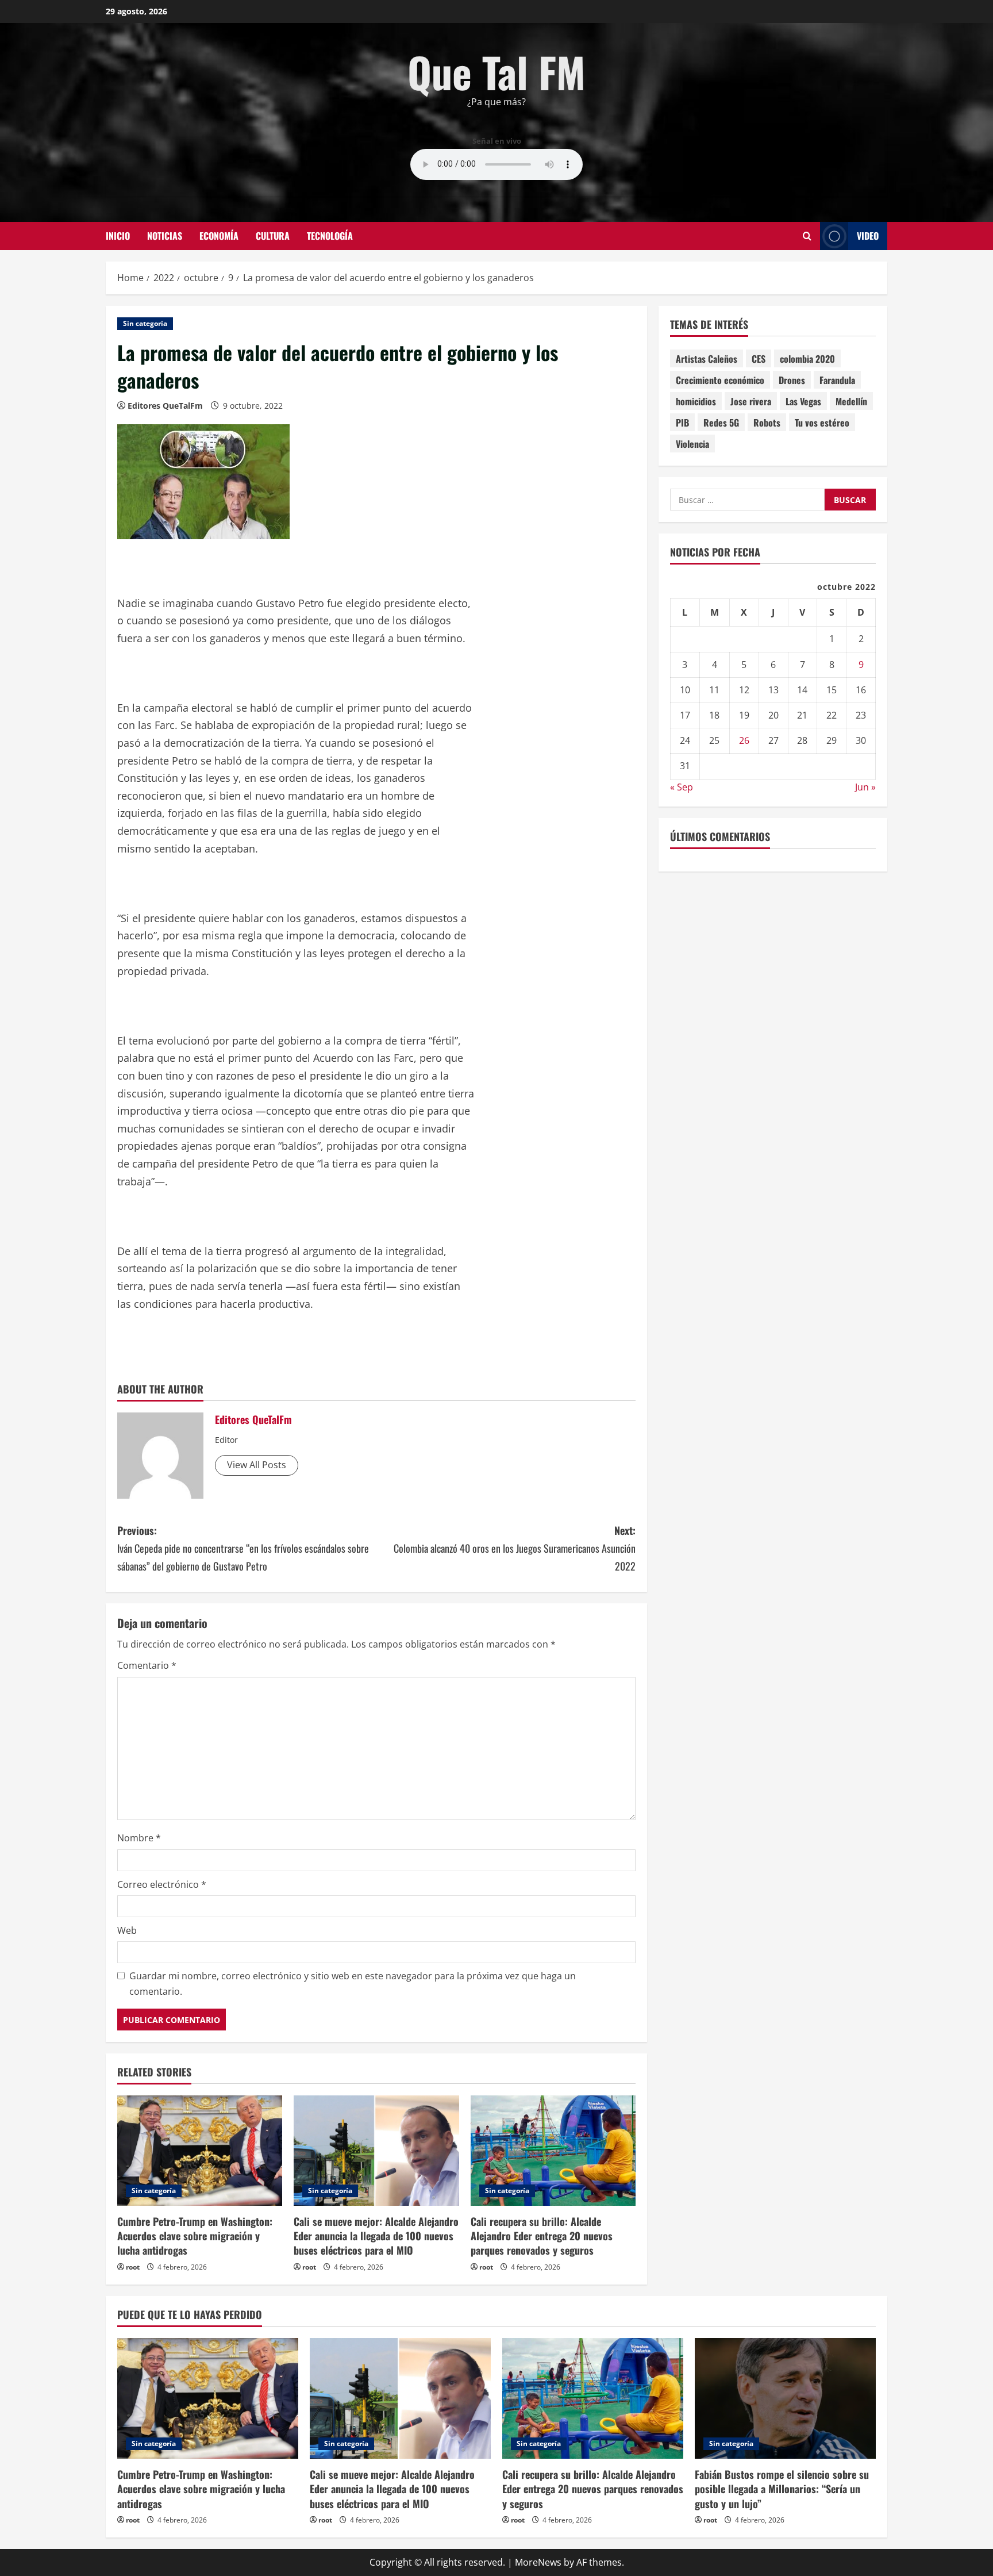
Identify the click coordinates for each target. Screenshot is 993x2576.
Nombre (139, 1838)
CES (759, 359)
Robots (767, 423)
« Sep (682, 786)
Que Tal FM (496, 72)
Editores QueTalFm (165, 406)
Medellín (851, 401)
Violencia (692, 444)
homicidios (696, 401)
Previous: (243, 1548)
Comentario (147, 1665)
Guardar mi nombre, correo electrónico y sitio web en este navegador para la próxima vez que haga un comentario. (353, 1984)
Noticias (165, 236)
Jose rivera (751, 401)
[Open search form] (807, 236)
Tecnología (330, 236)
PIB (682, 423)
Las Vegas (803, 401)
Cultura (273, 236)
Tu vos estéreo (822, 423)
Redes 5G (721, 423)
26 (744, 740)
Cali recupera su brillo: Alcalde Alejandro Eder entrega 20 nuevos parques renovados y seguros (542, 2236)
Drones (792, 380)
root (133, 2267)
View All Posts (257, 1465)
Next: (515, 1548)
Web (127, 1930)
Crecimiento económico (720, 380)
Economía (219, 236)
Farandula (837, 380)
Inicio (118, 236)
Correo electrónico (162, 1884)
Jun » (865, 786)
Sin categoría (145, 323)
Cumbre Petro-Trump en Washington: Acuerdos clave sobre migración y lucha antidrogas (195, 2236)
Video (868, 236)
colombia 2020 (807, 359)
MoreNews (538, 2562)
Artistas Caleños (707, 359)
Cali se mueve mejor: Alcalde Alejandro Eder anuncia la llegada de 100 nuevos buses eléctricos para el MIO (376, 2236)
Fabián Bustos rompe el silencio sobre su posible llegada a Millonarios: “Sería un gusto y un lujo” (782, 2489)
